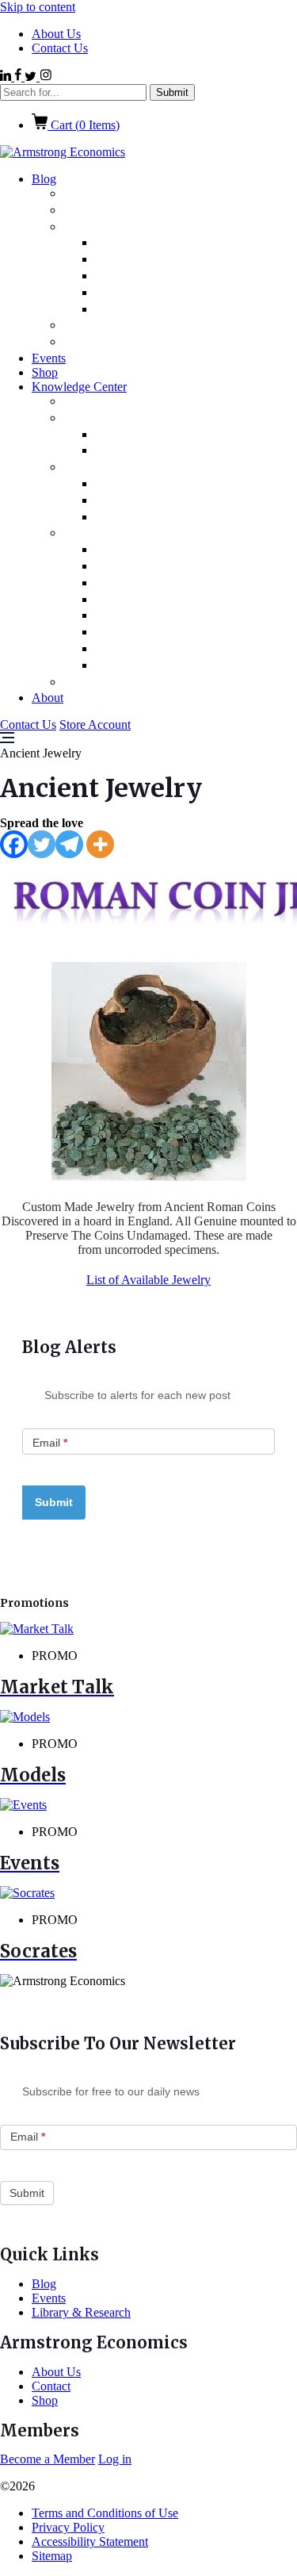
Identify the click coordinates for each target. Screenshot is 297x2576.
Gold (126, 550)
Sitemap (52, 2556)
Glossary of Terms (167, 451)
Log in (115, 2459)
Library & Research (138, 533)
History (133, 616)
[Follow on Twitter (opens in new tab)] (32, 77)
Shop (45, 372)
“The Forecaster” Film (179, 484)
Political (136, 649)
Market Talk (118, 326)
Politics (101, 194)
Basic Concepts (158, 435)
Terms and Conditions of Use (105, 2513)
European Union (164, 293)
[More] (100, 844)
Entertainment (158, 260)
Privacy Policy (68, 2527)
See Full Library (160, 666)
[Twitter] (42, 844)
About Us (56, 34)
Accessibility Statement (90, 2541)
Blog (44, 179)
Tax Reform (148, 632)
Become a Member (48, 2459)
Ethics (130, 276)
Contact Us (60, 48)
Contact (51, 2386)
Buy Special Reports (143, 682)
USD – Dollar (151, 583)
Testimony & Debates (178, 501)
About (48, 698)
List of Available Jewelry (148, 1280)
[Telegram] (69, 844)
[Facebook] (14, 844)
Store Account (95, 724)
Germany (141, 310)
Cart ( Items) (84, 125)
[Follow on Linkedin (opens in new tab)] (7, 77)
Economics (113, 211)
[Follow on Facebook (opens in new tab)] (19, 77)
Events (49, 358)
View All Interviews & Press (195, 517)
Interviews (112, 468)
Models (102, 418)
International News (140, 227)
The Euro (141, 567)
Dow (126, 600)
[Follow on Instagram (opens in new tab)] (46, 77)
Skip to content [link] (38, 7)
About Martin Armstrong (158, 402)
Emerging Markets (170, 243)
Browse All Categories (148, 342)
